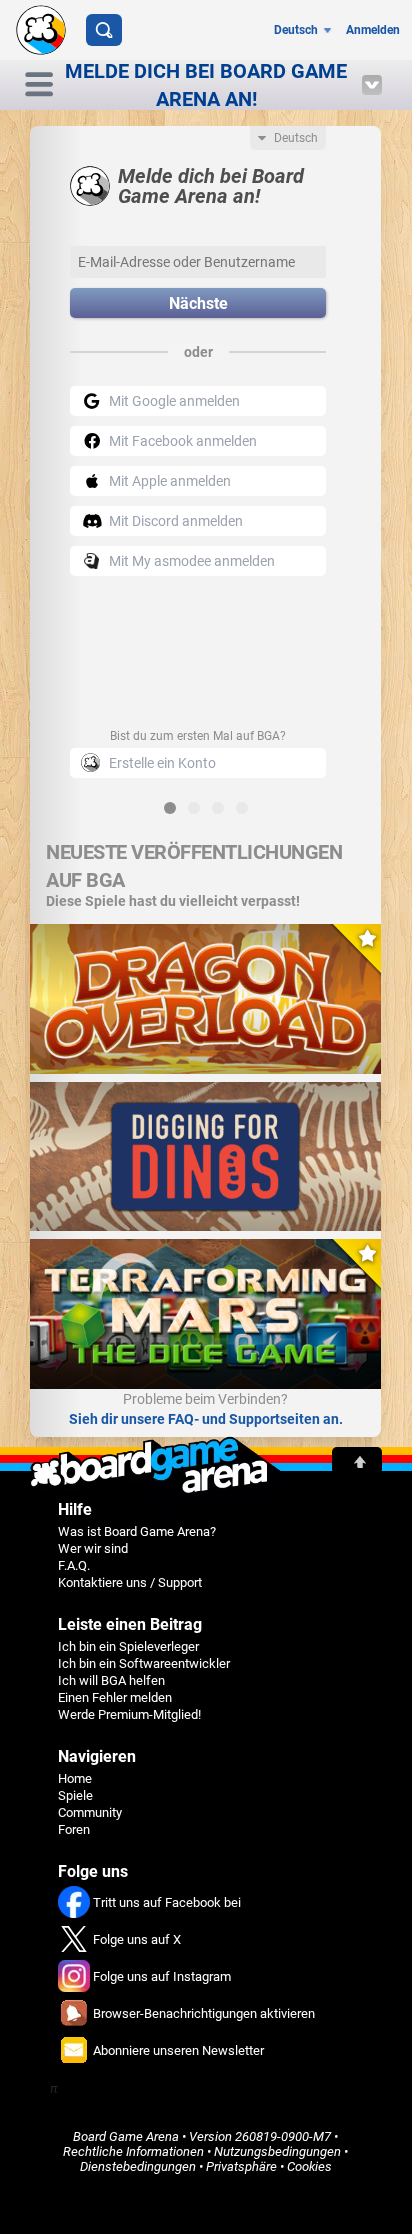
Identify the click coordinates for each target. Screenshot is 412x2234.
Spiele (75, 1795)
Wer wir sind (93, 1548)
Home (75, 1778)
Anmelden (373, 30)
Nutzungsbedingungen (277, 2151)
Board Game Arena (126, 2136)
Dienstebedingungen (138, 2166)
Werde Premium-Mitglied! (129, 1714)
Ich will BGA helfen (111, 1680)
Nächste (198, 303)
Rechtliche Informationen (133, 2151)
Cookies (309, 2166)
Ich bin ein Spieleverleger (128, 1646)
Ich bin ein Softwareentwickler (144, 1663)
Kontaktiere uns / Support (130, 1582)
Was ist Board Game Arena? (137, 1531)
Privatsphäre (241, 2166)
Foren (74, 1829)
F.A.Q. (74, 1565)
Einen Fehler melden (115, 1697)
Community (90, 1812)
